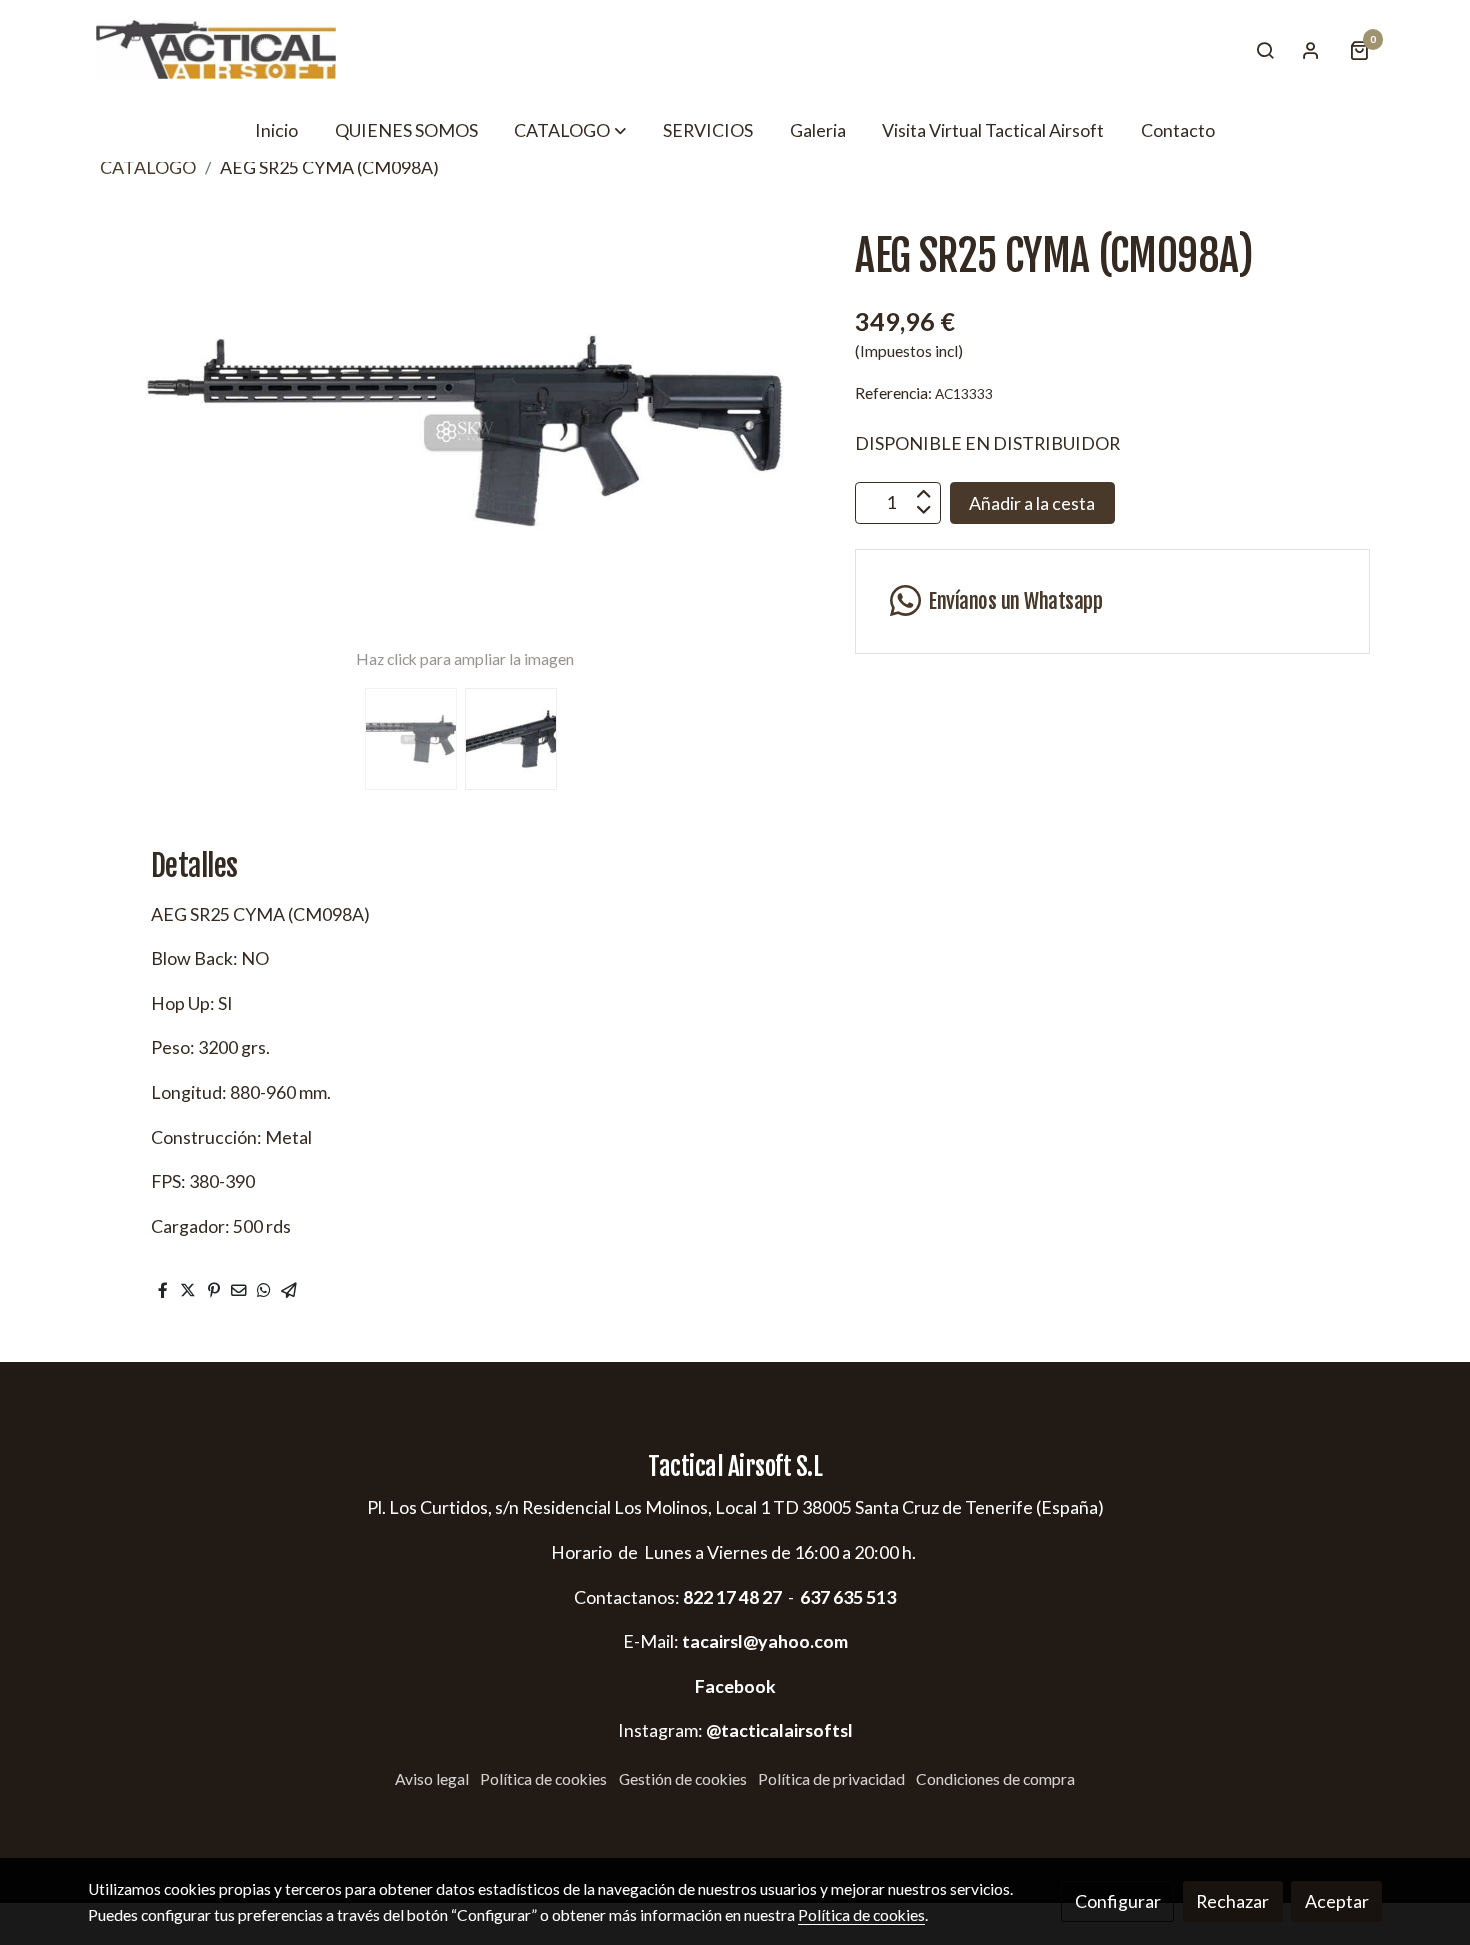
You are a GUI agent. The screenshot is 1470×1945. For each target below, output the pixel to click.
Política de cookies (543, 1779)
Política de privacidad (831, 1779)
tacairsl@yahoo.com (765, 1641)
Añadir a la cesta (1032, 502)
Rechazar (1232, 1901)
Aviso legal (432, 1779)
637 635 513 (848, 1597)
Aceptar (1337, 1901)
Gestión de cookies (683, 1779)
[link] (216, 49)
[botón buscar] (1265, 50)
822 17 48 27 (731, 1597)
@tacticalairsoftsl (779, 1730)
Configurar (1118, 1901)
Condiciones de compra (995, 1779)
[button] (570, 130)
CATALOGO (148, 167)
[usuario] (1311, 50)
